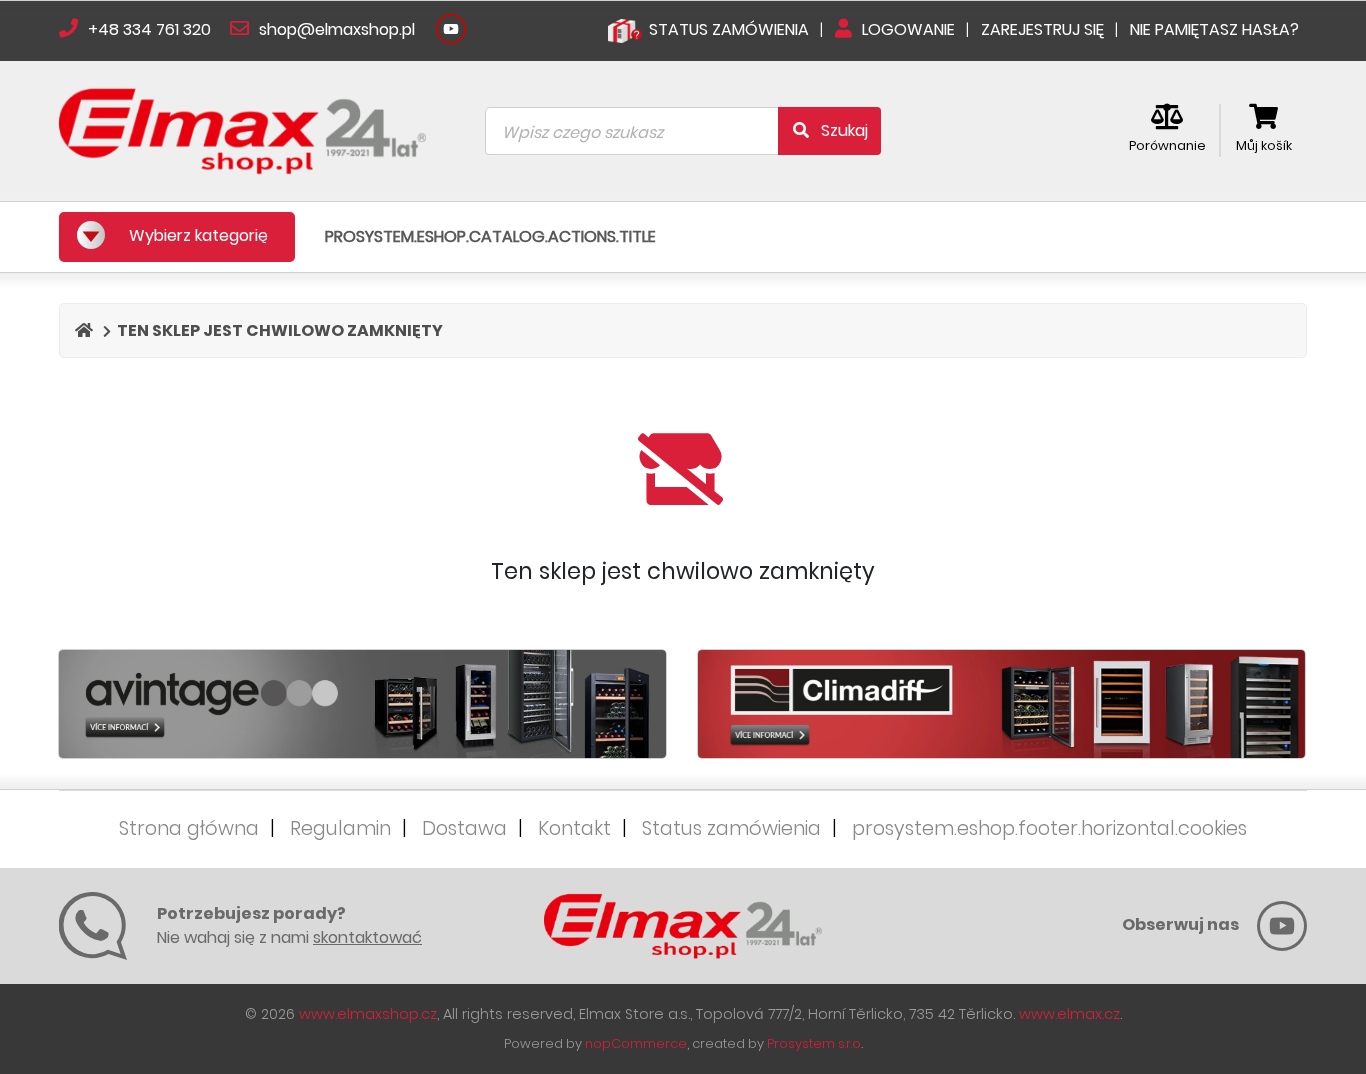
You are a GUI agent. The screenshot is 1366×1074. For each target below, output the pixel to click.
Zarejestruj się (1044, 29)
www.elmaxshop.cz (368, 1014)
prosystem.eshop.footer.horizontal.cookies (1049, 828)
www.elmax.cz (1069, 1014)
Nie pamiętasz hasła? (1214, 29)
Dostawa (467, 828)
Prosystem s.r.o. (814, 1043)
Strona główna (191, 828)
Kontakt (577, 828)
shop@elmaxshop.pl (335, 29)
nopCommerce (636, 1043)
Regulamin (343, 828)
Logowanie (908, 29)
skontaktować (367, 937)
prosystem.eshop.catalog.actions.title (490, 236)
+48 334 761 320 (149, 29)
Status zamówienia (734, 828)
